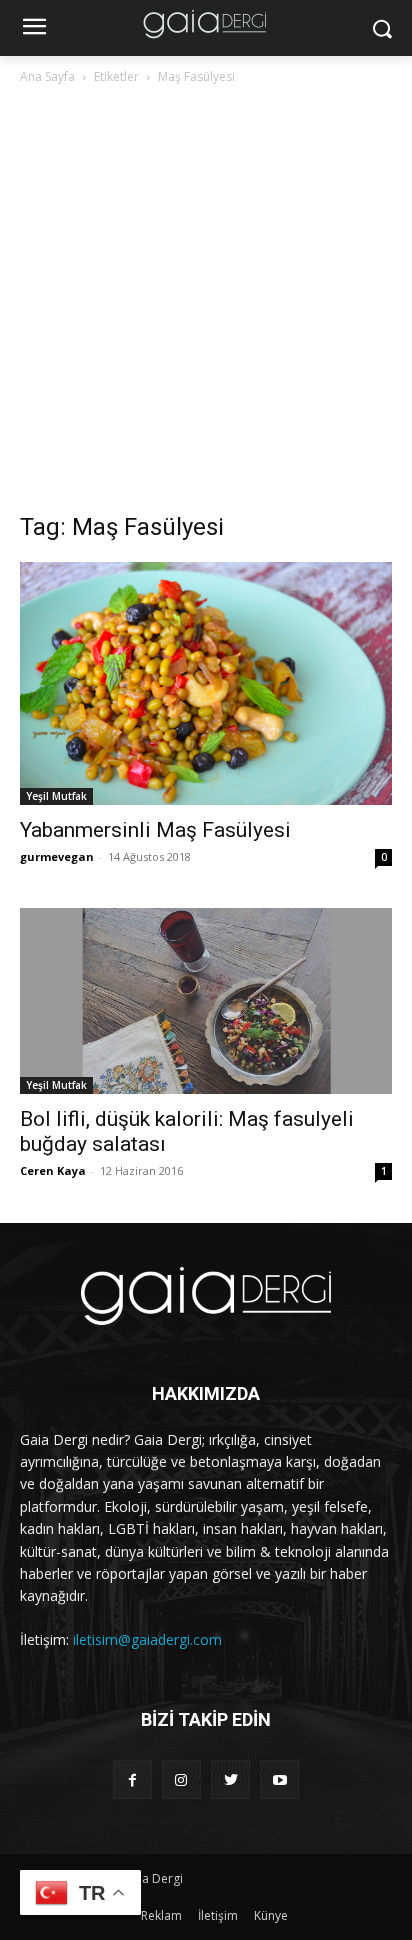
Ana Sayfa (47, 76)
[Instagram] (181, 1779)
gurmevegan (57, 856)
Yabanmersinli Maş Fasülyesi (155, 830)
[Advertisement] (206, 304)
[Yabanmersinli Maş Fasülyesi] (206, 683)
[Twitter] (230, 1779)
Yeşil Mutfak (56, 796)
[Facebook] (132, 1779)
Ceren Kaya (53, 1170)
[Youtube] (279, 1779)
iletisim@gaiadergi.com (147, 1639)
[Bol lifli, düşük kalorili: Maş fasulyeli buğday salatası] (206, 1001)
